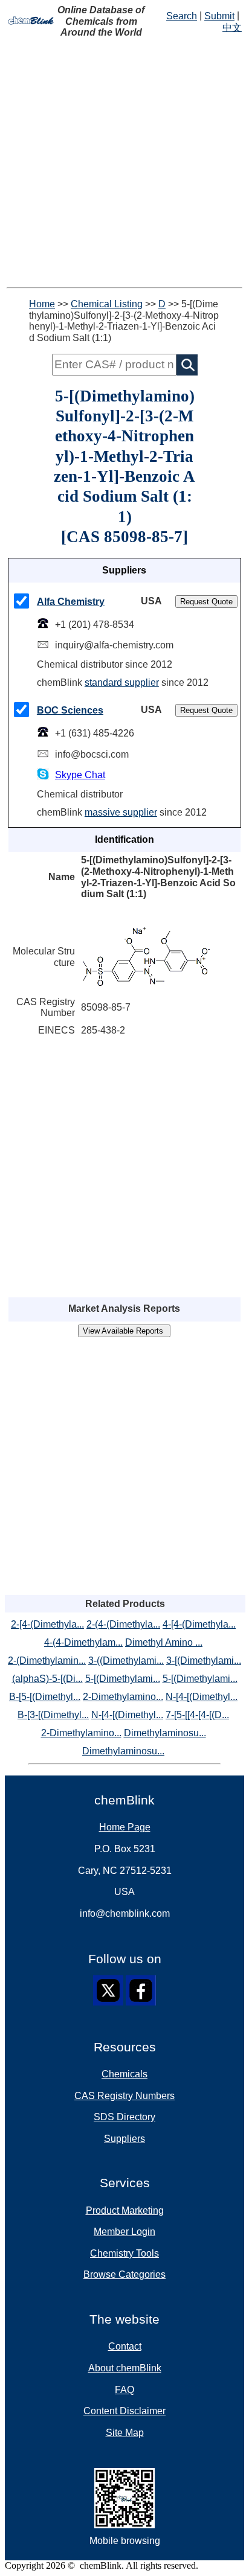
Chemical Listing (107, 304)
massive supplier (121, 812)
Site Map (125, 2433)
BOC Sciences (70, 710)
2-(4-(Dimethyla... (123, 1624)
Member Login (124, 2232)
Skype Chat (80, 775)
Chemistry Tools (124, 2253)
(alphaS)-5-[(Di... (47, 1679)
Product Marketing (125, 2210)
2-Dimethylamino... (123, 1697)
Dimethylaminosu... (165, 1733)
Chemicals (124, 2074)
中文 (232, 27)
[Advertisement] (124, 163)
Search (182, 16)
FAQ (124, 2390)
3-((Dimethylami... (126, 1660)
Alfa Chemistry (71, 602)
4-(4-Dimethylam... (83, 1642)
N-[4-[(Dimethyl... (202, 1697)
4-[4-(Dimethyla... (199, 1624)
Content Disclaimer (124, 2411)
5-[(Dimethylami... (123, 1679)
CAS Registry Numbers (124, 2096)
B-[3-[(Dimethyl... (53, 1715)
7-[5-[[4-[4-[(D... (197, 1715)
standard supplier (122, 682)
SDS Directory (124, 2117)
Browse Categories (124, 2274)
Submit (219, 16)
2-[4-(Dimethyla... (47, 1624)
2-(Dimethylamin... (47, 1660)
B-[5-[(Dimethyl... (45, 1697)
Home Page (125, 1827)
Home (42, 304)
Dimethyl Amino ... (164, 1642)
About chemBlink (125, 2368)
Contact (125, 2346)
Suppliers (124, 2139)
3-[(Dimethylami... (204, 1660)
